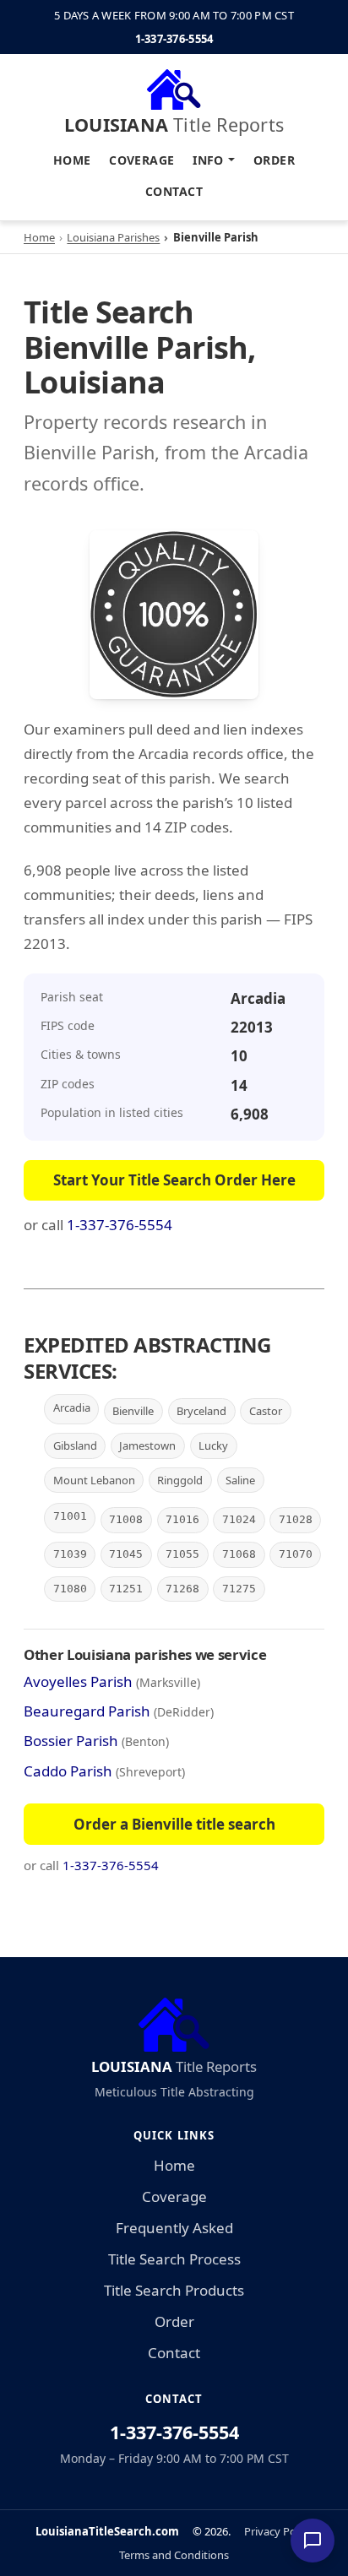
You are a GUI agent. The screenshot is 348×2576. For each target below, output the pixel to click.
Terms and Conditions (174, 2555)
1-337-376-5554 (174, 39)
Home (72, 160)
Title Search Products (174, 2290)
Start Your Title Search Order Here (174, 1180)
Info (208, 160)
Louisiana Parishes (113, 237)
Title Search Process (174, 2259)
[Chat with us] (313, 2541)
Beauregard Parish (87, 1711)
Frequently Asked (174, 2228)
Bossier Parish (71, 1741)
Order (274, 160)
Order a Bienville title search (174, 1824)
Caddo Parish (68, 1771)
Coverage (141, 160)
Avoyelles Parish (78, 1681)
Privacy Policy (278, 2531)
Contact (174, 191)
